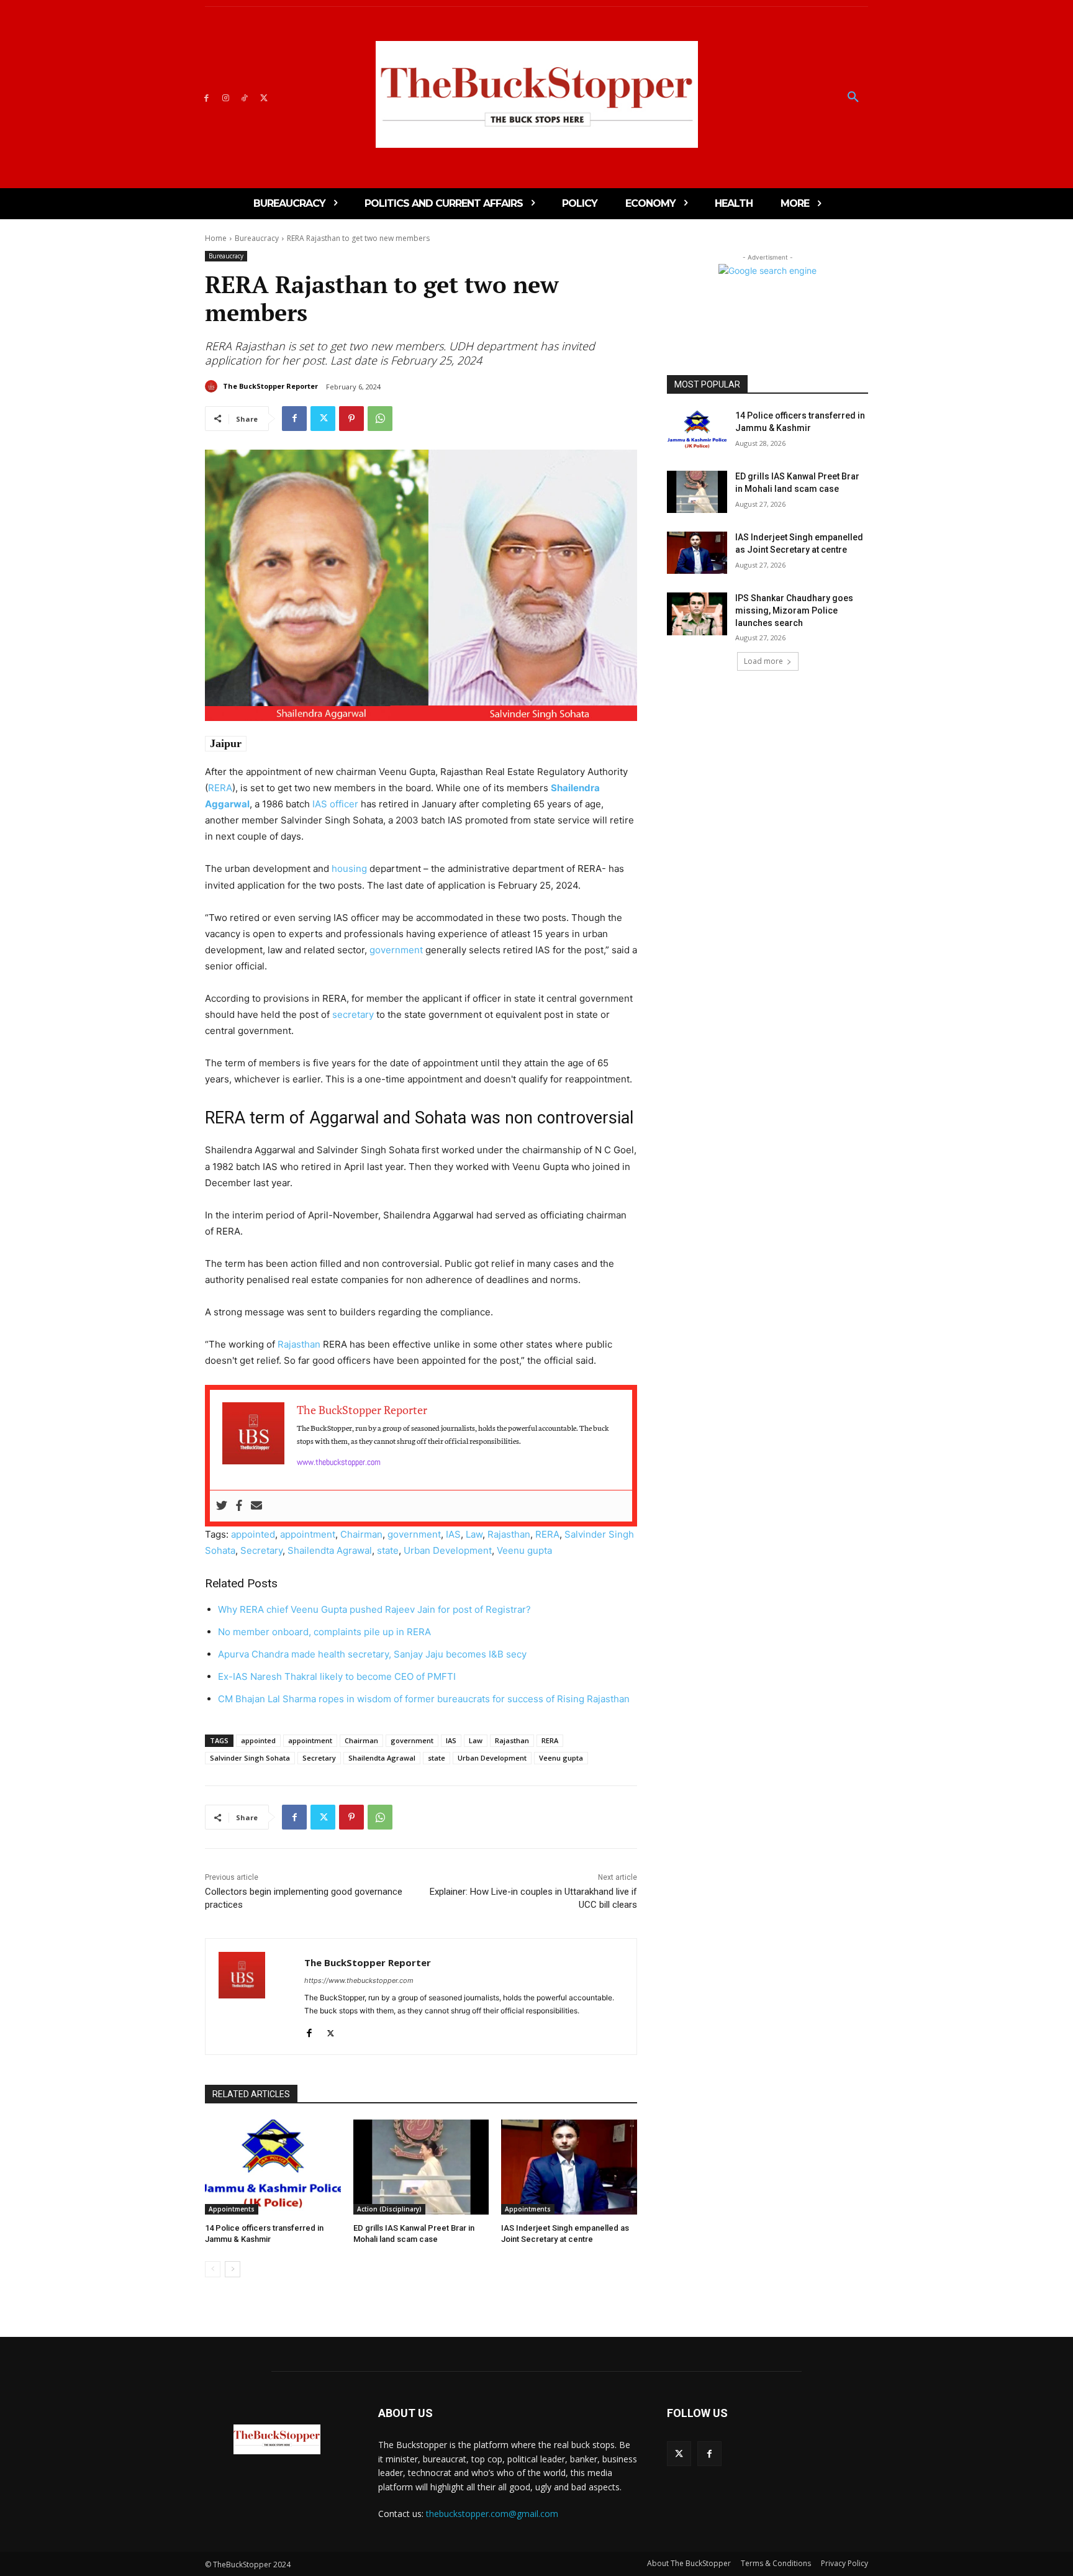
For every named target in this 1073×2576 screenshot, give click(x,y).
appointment (308, 1534)
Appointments (232, 2209)
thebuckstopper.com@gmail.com (492, 2514)
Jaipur (226, 743)
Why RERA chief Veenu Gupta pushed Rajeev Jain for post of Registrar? (374, 1609)
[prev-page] (213, 2269)
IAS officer (335, 804)
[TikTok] (245, 97)
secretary (353, 1014)
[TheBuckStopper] (537, 94)
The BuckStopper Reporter (270, 386)
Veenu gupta (524, 1550)
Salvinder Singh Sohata (250, 1758)
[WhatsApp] (380, 419)
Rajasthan (299, 1344)
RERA (220, 788)
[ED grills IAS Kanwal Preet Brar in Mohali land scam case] (421, 2167)
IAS (453, 1534)
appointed (253, 1534)
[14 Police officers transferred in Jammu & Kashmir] (273, 2167)
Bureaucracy (257, 238)
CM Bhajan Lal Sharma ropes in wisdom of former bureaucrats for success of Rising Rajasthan (424, 1699)
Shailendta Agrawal (330, 1550)
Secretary (261, 1550)
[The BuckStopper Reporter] (213, 386)
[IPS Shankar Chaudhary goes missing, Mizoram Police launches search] (697, 614)
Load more (763, 661)
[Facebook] (206, 97)
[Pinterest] (351, 419)
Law (474, 1534)
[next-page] (233, 2269)
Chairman (361, 1534)
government (396, 950)
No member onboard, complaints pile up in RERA (324, 1632)
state (388, 1550)
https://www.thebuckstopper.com (359, 1980)
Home (216, 238)
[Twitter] (264, 97)
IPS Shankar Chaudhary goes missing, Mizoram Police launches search (794, 610)
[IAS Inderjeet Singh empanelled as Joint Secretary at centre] (569, 2167)
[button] (853, 98)
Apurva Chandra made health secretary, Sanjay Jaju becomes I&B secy (372, 1654)
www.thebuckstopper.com (339, 1462)
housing (349, 868)
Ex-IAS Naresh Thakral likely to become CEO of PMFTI (337, 1676)
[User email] (256, 1506)
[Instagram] (226, 97)
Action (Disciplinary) (389, 2209)
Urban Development (448, 1550)
